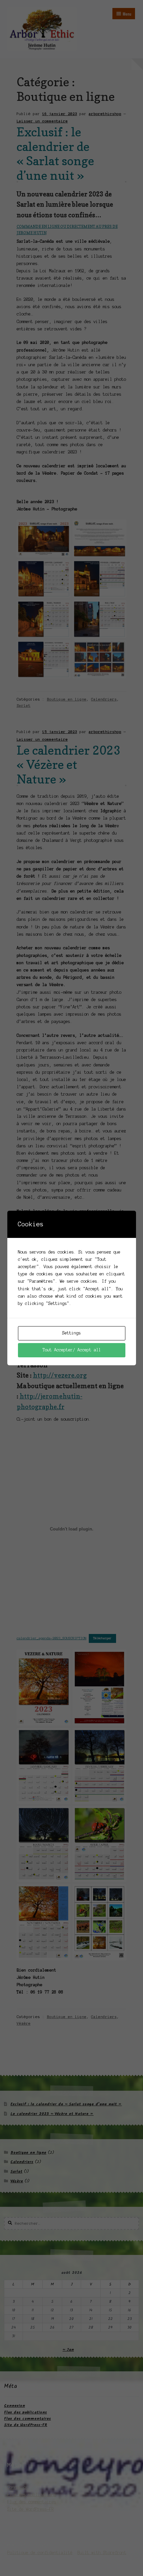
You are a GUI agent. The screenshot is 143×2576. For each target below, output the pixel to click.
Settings (71, 1333)
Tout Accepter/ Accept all (72, 1350)
